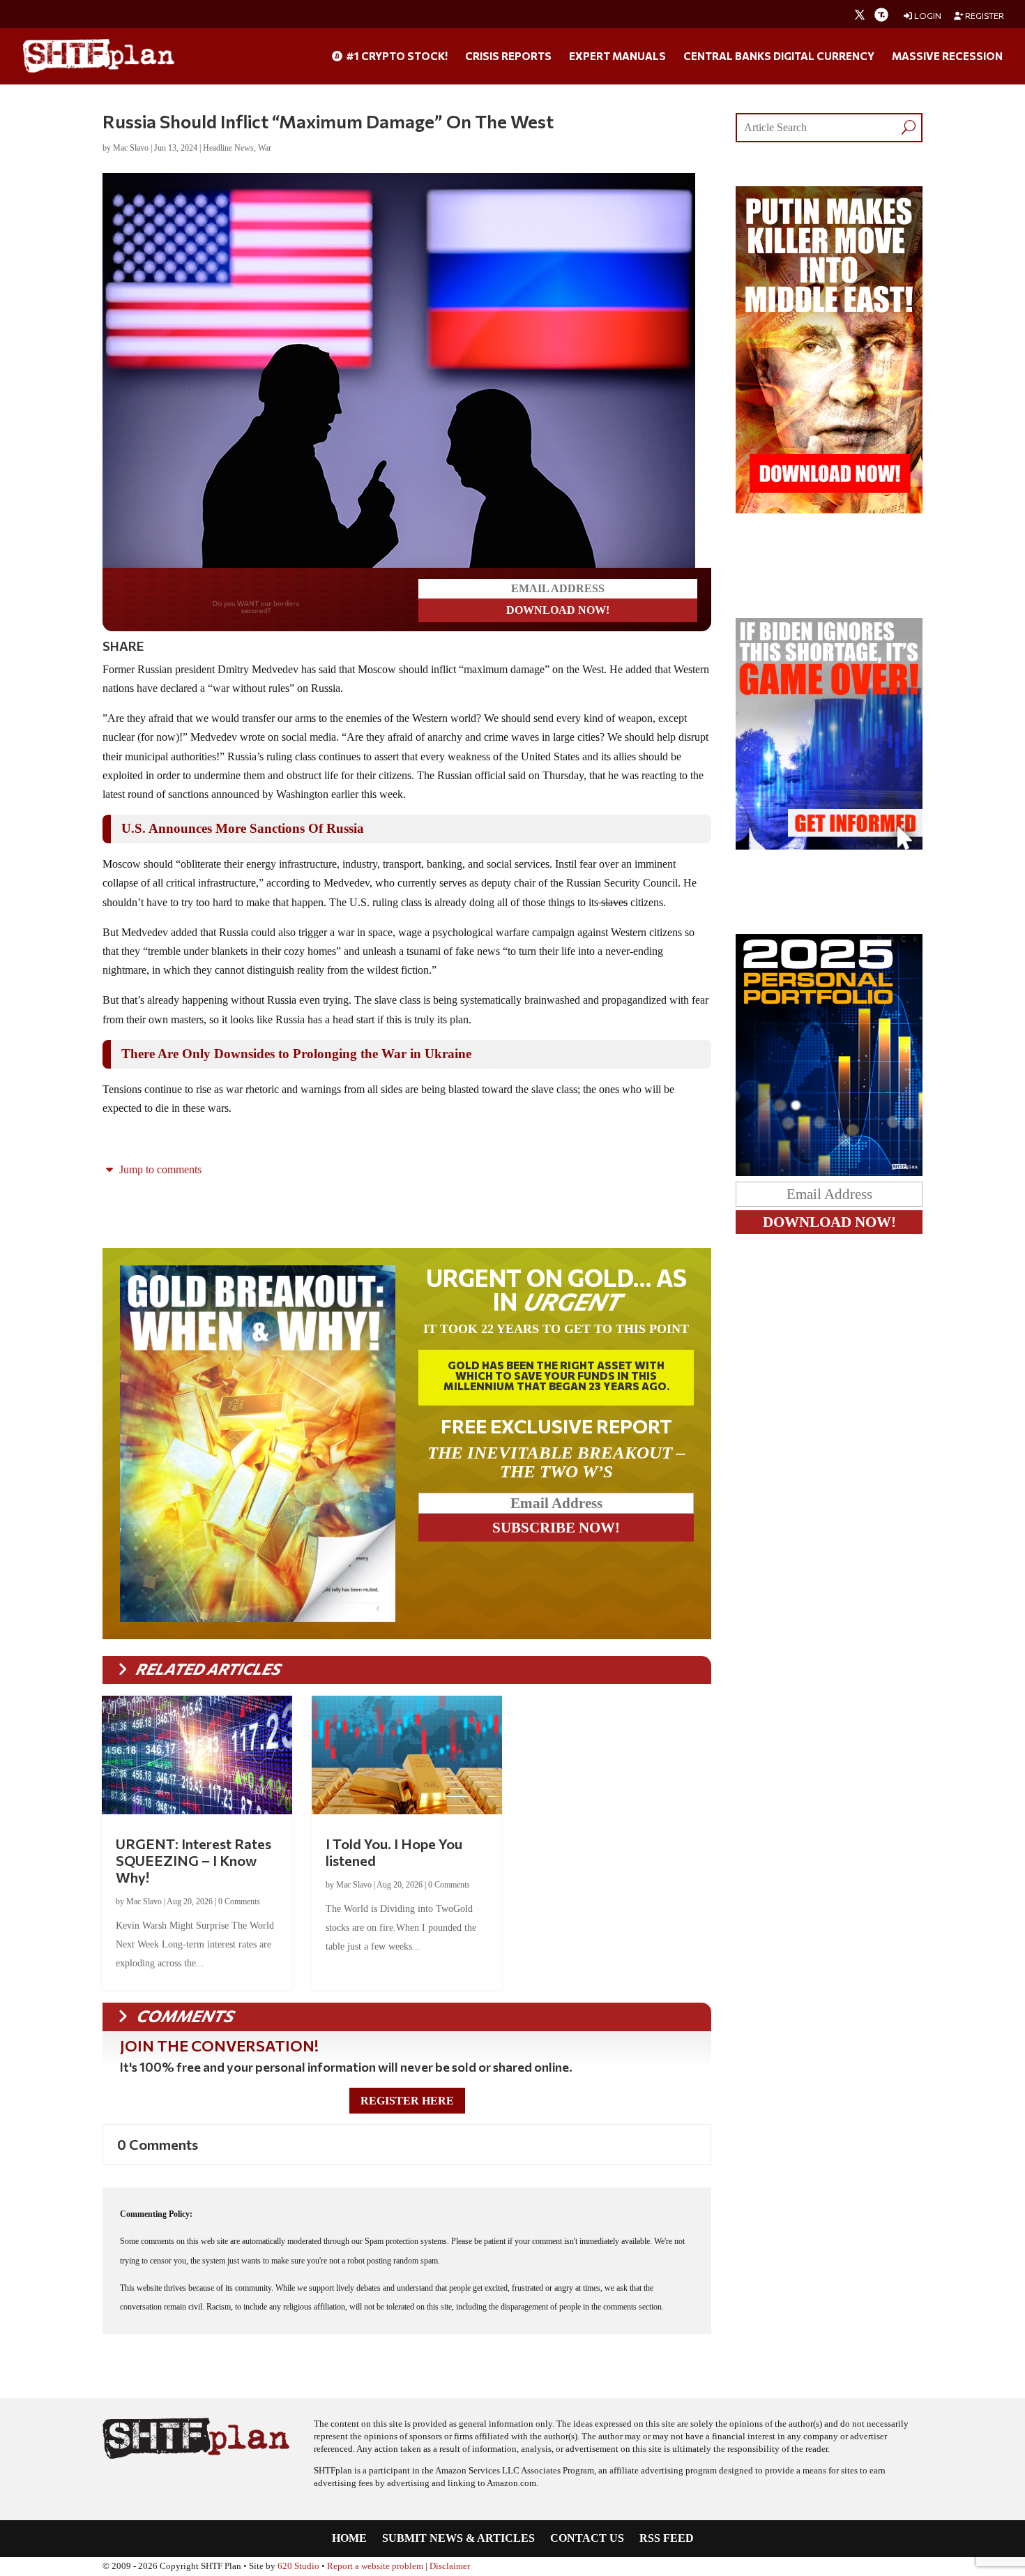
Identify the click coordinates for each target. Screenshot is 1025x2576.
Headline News (228, 148)
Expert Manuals (617, 57)
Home (349, 2536)
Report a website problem (375, 2563)
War (265, 148)
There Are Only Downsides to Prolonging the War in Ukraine (296, 1051)
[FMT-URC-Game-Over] (829, 846)
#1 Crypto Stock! (396, 57)
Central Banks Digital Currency (779, 57)
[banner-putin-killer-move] (829, 510)
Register (984, 16)
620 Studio (298, 2563)
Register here (407, 2098)
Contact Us (587, 2536)
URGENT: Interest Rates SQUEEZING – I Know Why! (193, 1858)
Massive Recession (947, 57)
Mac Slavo (131, 148)
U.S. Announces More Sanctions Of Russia (243, 826)
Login (927, 16)
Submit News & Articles (458, 2536)
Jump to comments (159, 1167)
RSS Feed (667, 2536)
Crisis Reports (508, 57)
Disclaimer (450, 2563)
